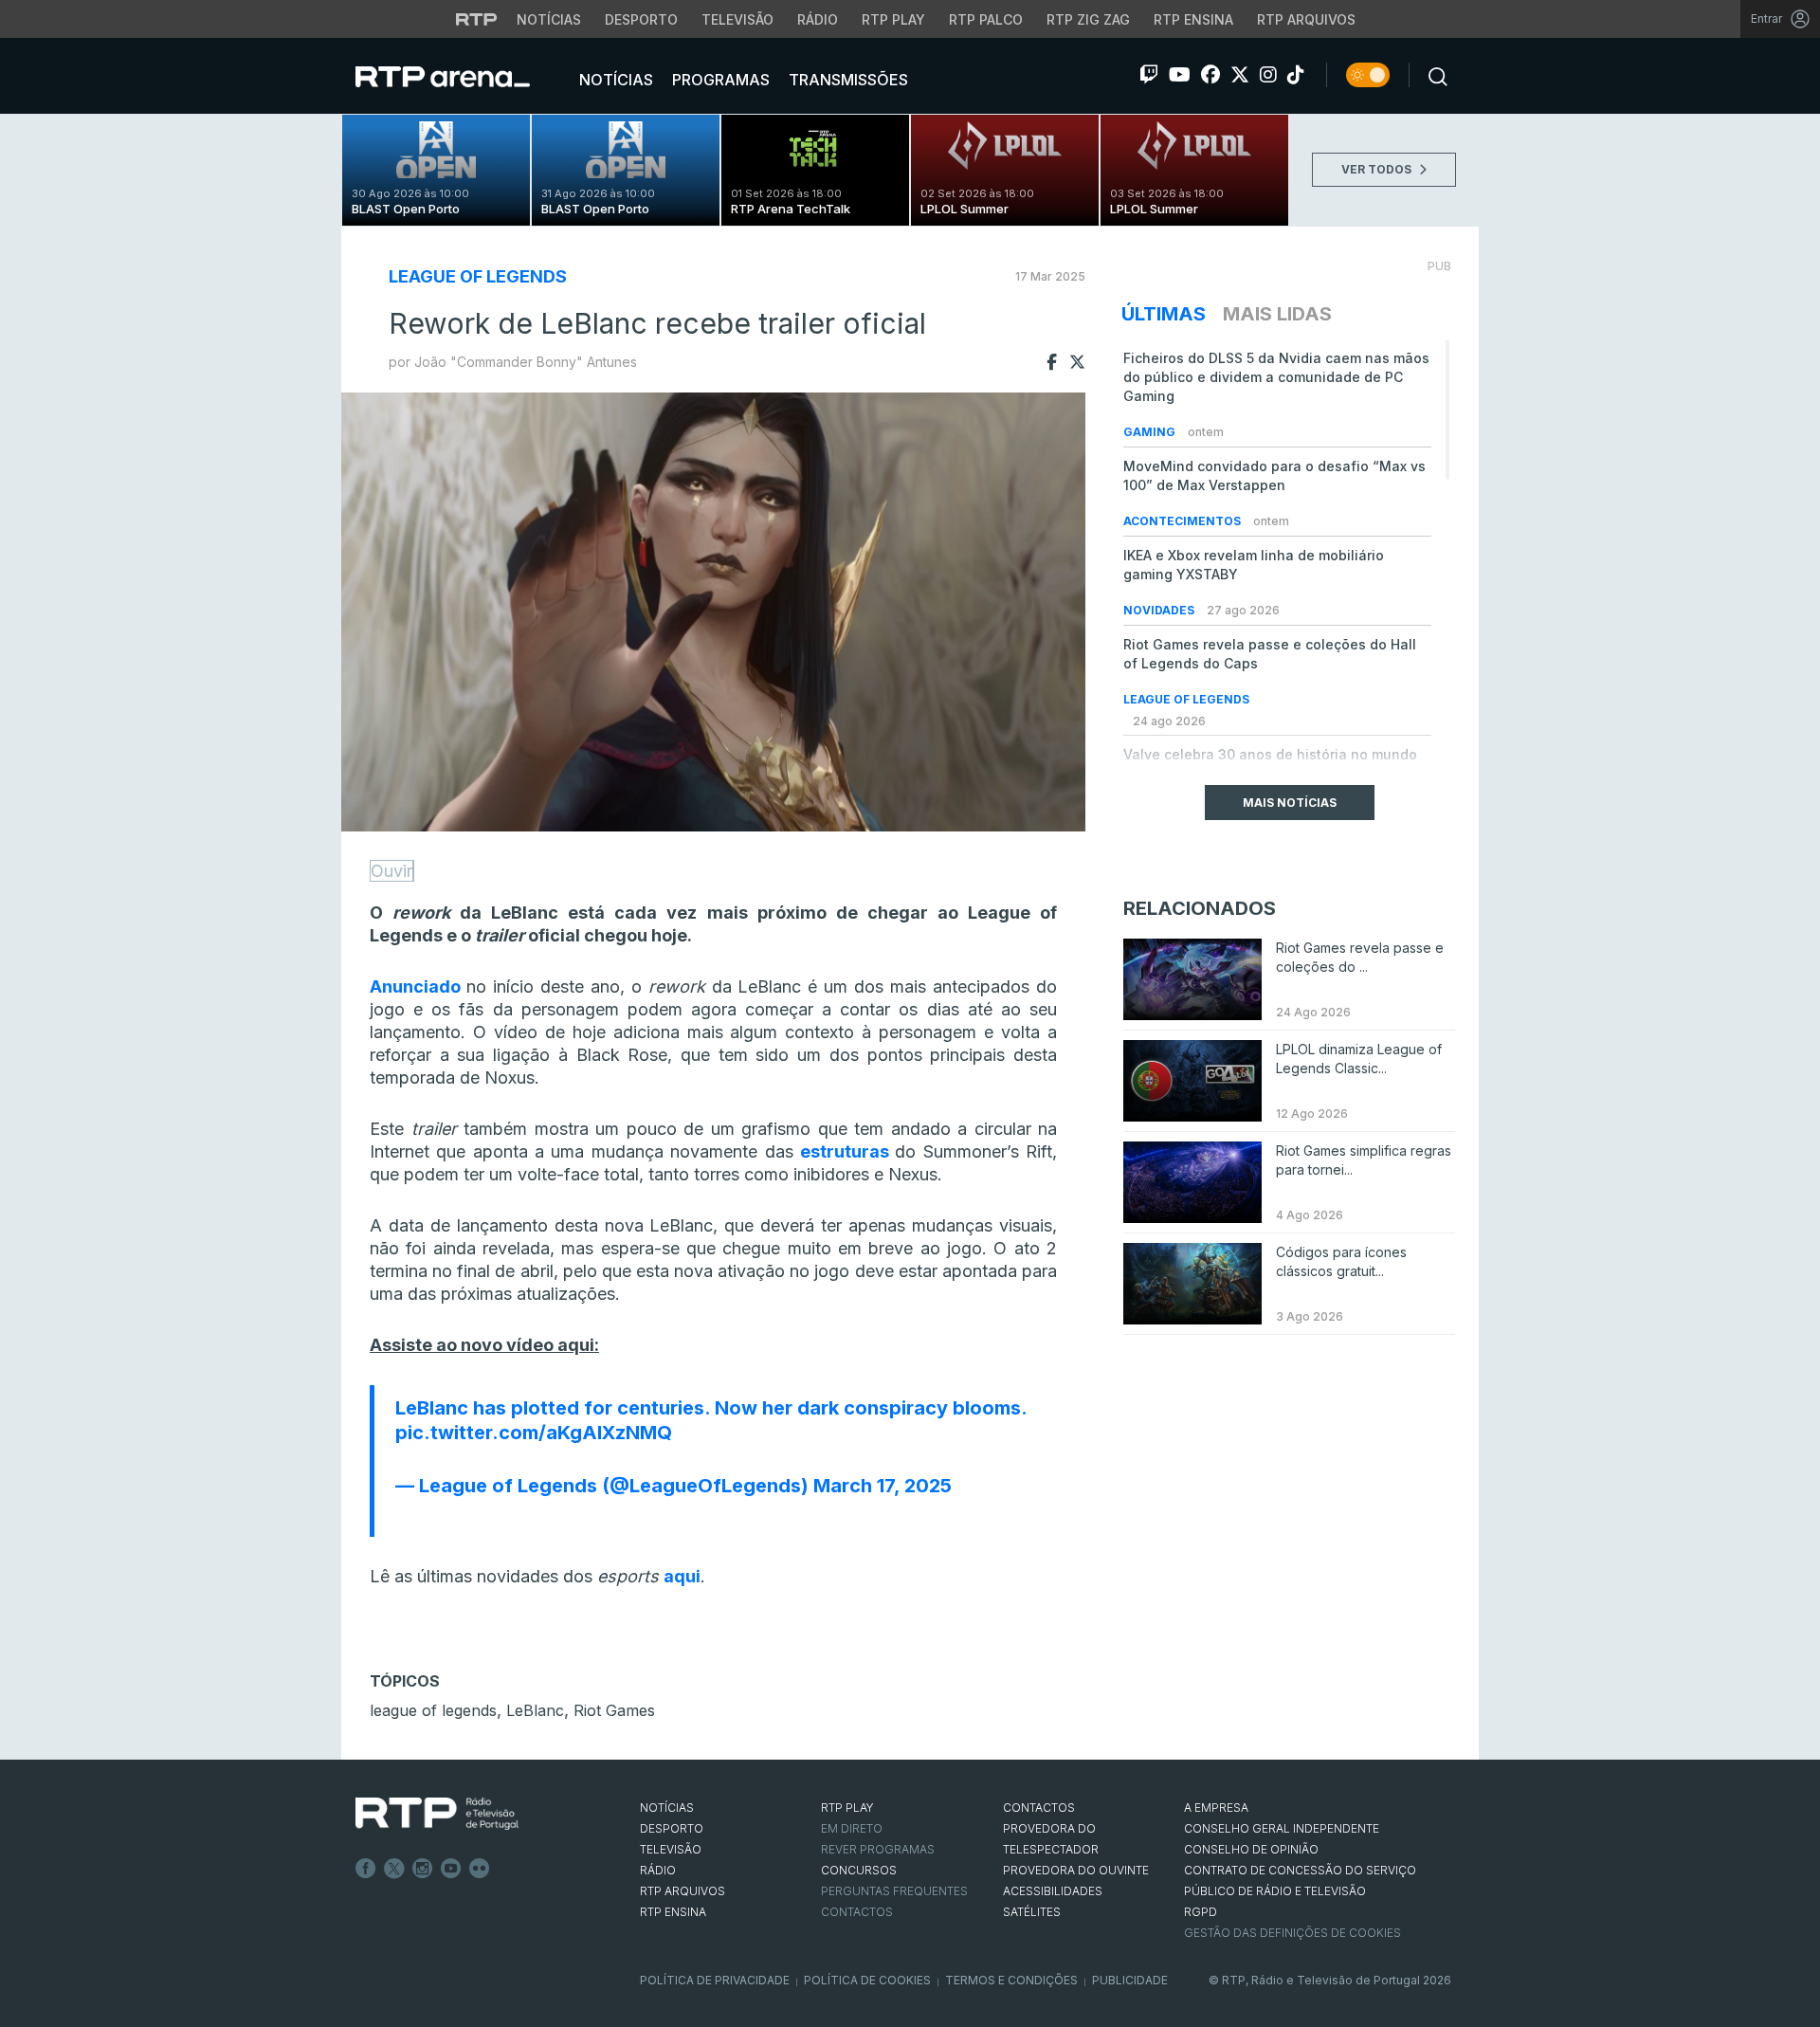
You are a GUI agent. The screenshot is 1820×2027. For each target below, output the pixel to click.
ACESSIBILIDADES (1053, 1891)
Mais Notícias (1290, 803)
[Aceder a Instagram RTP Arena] (1268, 75)
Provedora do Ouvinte (1076, 1870)
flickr (480, 1869)
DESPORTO (672, 1828)
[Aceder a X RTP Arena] (1240, 75)
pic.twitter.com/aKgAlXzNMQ (534, 1433)
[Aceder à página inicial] (462, 76)
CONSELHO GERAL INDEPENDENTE (1282, 1828)
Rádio (818, 19)
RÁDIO (658, 1870)
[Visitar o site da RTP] (477, 19)
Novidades (1160, 610)
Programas (719, 80)
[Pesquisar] (1432, 75)
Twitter (394, 1869)
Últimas (1164, 314)
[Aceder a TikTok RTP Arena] (1296, 75)
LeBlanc (535, 1710)
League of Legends (478, 276)
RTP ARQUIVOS (682, 1891)
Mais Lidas (1277, 314)
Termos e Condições (1011, 1980)
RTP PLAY (847, 1808)
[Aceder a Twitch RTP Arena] (1149, 75)
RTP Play (893, 19)
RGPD (1201, 1912)
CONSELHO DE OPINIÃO (1251, 1849)
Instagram (423, 1869)
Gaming (1151, 432)
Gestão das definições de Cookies (1292, 1933)
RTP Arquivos (1306, 19)
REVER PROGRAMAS (878, 1849)
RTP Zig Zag (1088, 19)
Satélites (1032, 1912)
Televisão (737, 19)
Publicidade (1130, 1980)
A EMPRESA (1216, 1808)
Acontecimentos (1183, 521)
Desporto (641, 19)
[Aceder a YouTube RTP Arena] (1180, 75)
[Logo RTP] (437, 1814)
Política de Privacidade (715, 1980)
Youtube (451, 1869)
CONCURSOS (859, 1870)
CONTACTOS (1039, 1808)
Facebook (366, 1869)
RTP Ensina (1193, 19)
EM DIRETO (852, 1828)
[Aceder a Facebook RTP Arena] (1210, 75)
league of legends (433, 1710)
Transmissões (846, 80)
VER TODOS (1378, 169)
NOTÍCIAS (667, 1808)
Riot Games (614, 1710)
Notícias (549, 19)
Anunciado (415, 986)
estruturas (845, 1151)
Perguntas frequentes (894, 1891)
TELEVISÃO (671, 1849)
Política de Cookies (867, 1980)
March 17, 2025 (883, 1486)
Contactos (857, 1912)
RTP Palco (986, 19)
